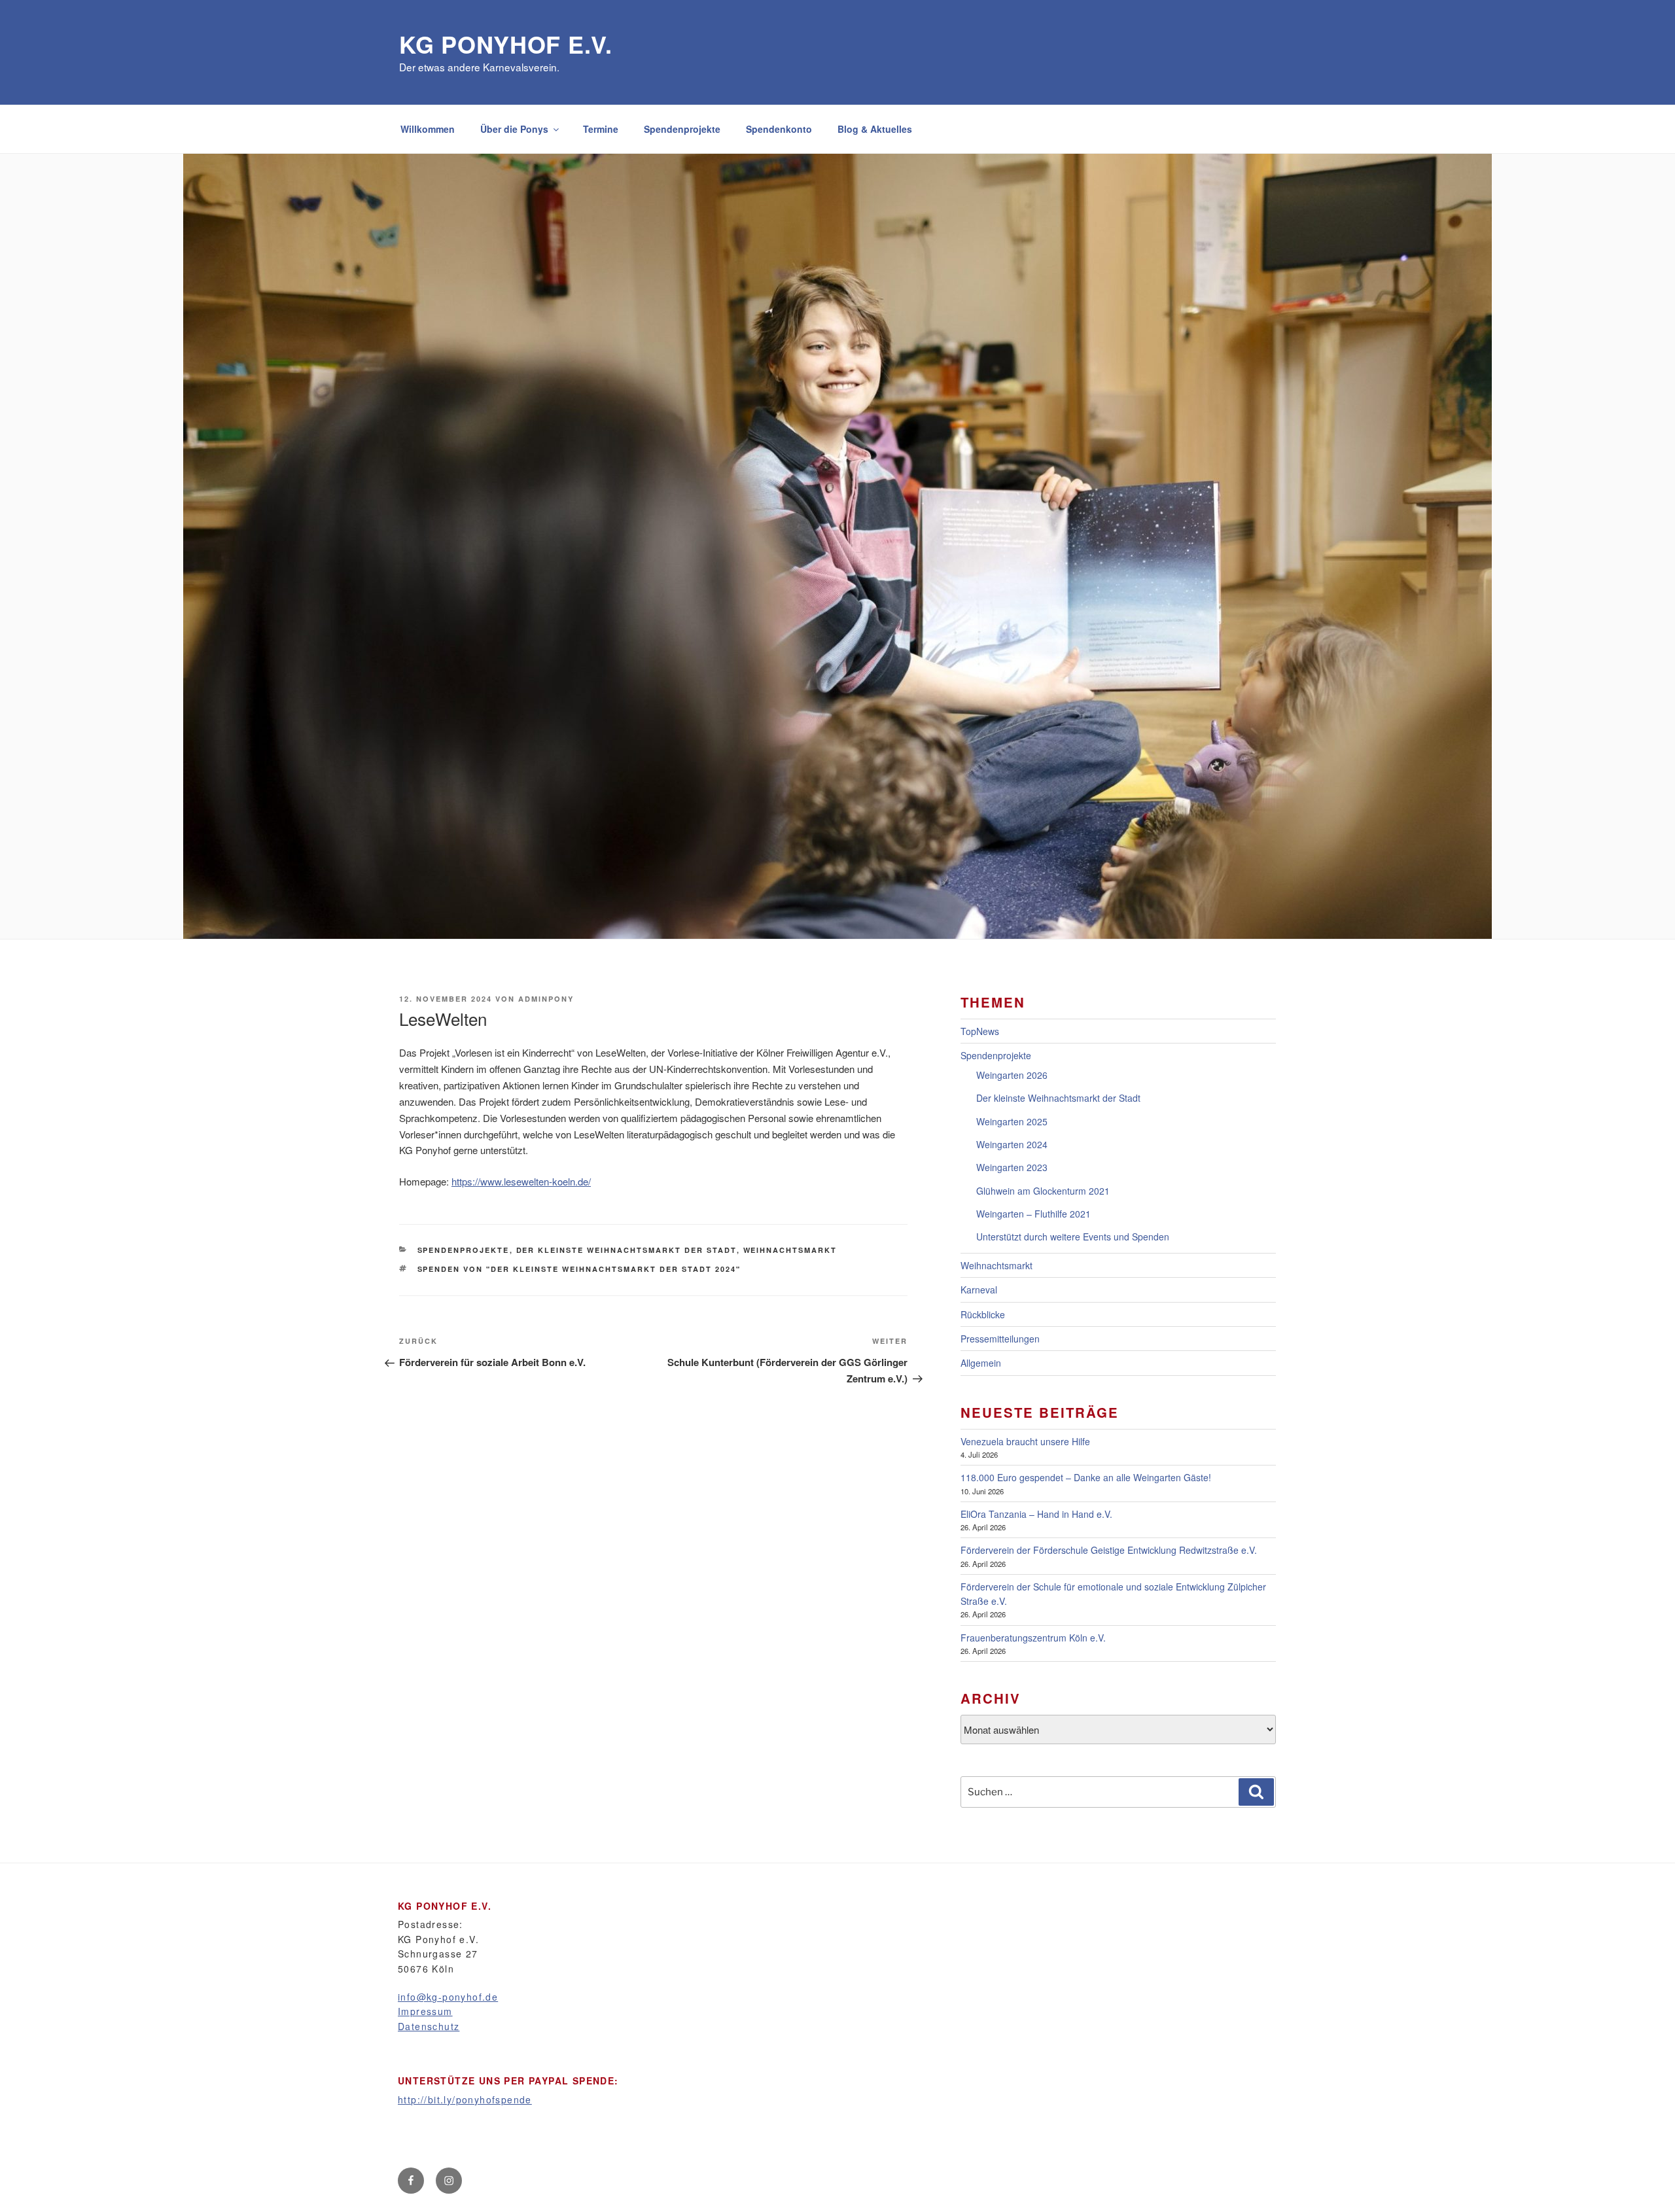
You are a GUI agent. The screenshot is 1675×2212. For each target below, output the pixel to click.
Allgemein (981, 1363)
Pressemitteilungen (1000, 1339)
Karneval (979, 1290)
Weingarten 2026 (1012, 1075)
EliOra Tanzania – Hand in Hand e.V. (1036, 1514)
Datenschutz (429, 2026)
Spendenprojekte (682, 129)
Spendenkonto (779, 129)
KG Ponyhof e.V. (506, 44)
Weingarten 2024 (1012, 1144)
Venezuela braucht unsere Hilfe (1025, 1441)
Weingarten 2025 (1012, 1121)
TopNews (980, 1031)
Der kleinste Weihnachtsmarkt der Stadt (626, 1250)
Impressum (425, 2011)
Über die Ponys (514, 129)
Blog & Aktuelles (875, 129)
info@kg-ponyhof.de (448, 1997)
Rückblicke (983, 1314)
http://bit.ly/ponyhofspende (465, 2099)
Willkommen (428, 129)
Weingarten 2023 (1012, 1167)
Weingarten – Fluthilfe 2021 (1033, 1214)
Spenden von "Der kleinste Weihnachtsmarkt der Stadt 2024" (579, 1269)
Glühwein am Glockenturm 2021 (1043, 1191)
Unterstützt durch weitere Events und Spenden (1073, 1237)
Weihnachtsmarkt (790, 1250)
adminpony (546, 999)
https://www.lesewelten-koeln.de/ (521, 1181)
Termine (601, 129)
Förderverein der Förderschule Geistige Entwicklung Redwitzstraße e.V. (1109, 1550)
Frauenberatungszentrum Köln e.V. (1033, 1638)
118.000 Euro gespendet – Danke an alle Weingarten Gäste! (1086, 1477)
